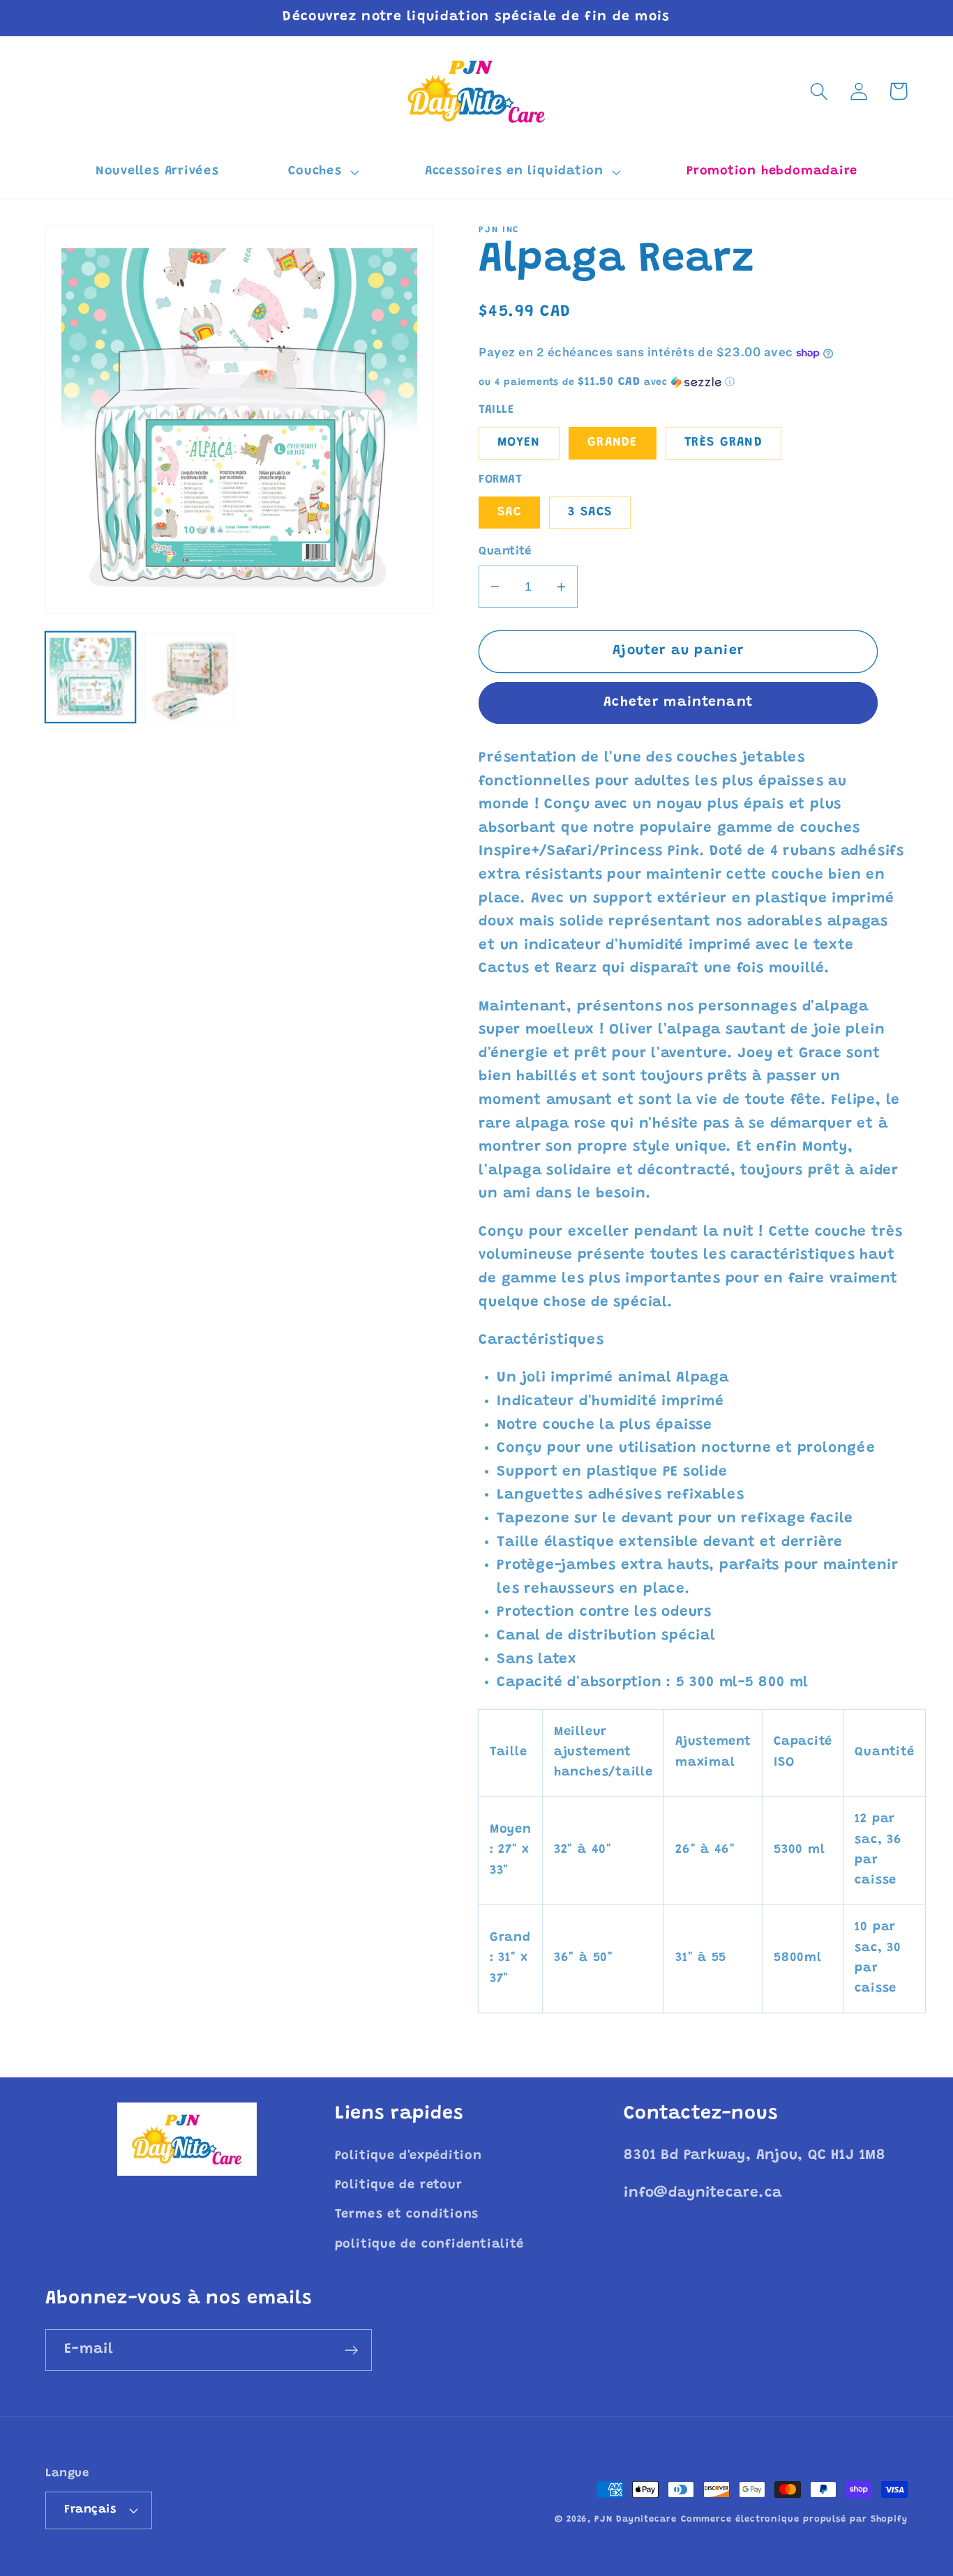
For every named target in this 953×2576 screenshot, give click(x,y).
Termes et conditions (407, 2215)
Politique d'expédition (408, 2156)
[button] (322, 172)
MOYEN (519, 443)
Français (90, 2510)
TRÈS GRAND (723, 443)
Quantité (505, 552)
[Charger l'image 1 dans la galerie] (90, 677)
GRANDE (613, 443)
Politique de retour (399, 2185)
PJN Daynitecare (636, 2519)
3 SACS (590, 513)
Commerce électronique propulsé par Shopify (794, 2519)
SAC (509, 513)
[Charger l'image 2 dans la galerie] (189, 677)
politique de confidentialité (429, 2245)
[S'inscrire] (351, 2350)
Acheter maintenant (678, 703)
